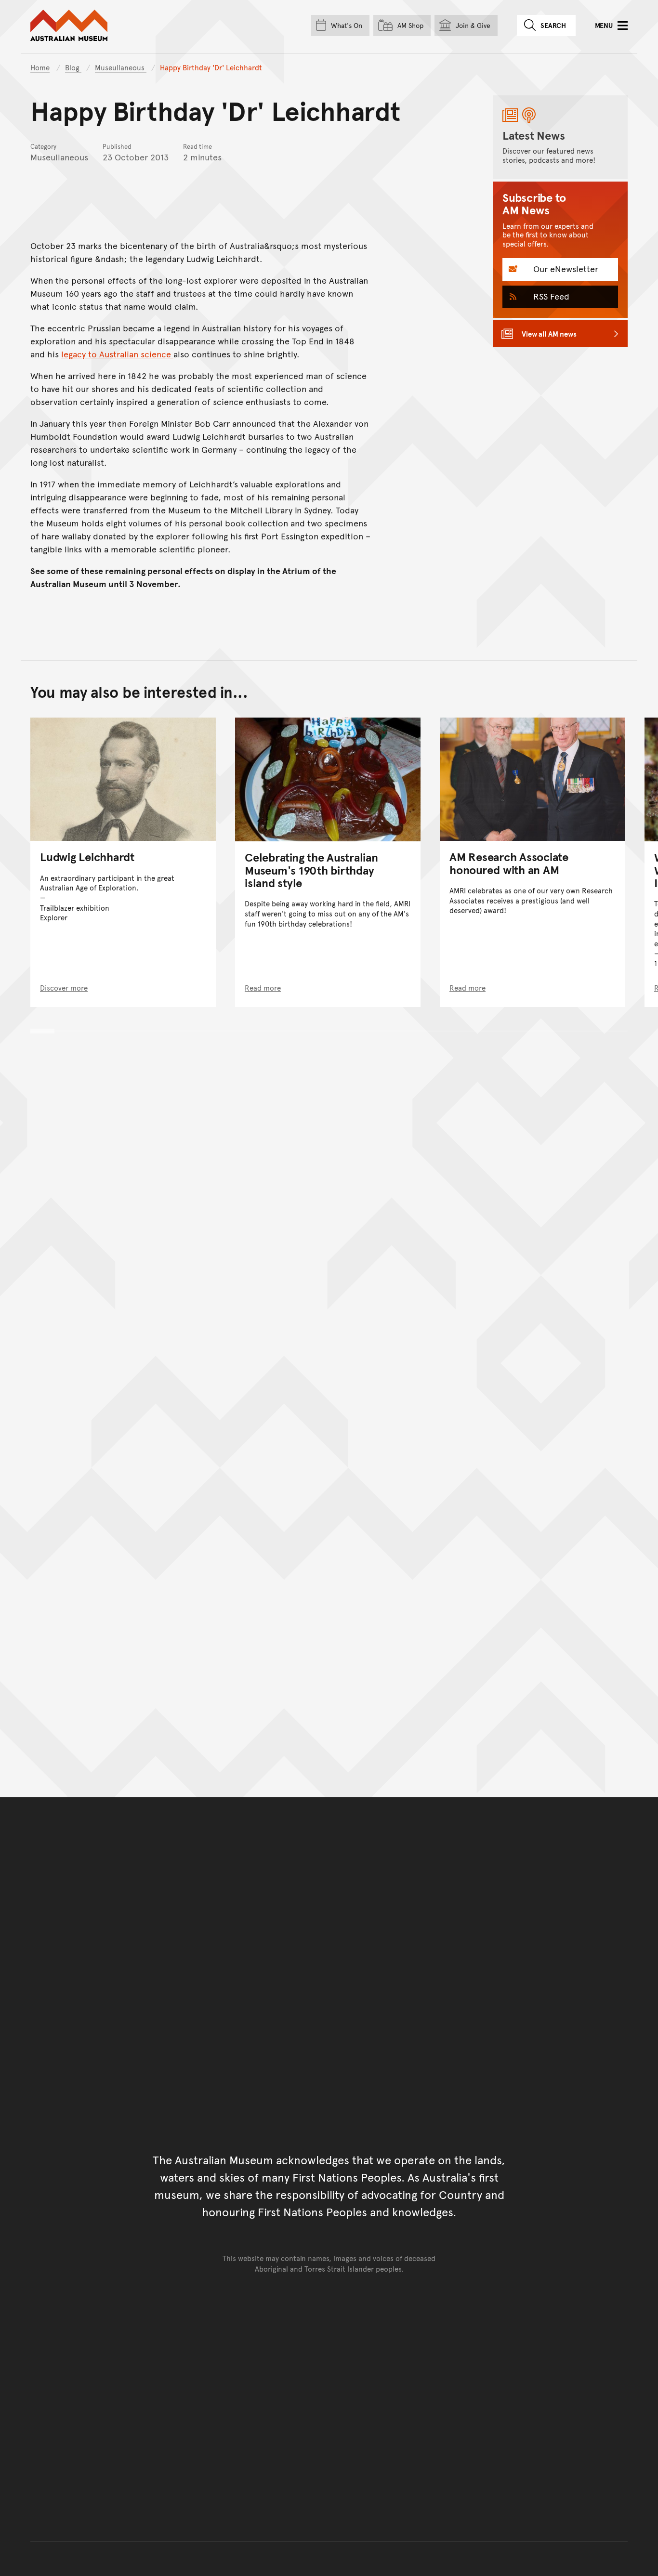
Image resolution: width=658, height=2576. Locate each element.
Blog (73, 67)
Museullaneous (121, 67)
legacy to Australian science (117, 354)
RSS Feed (550, 296)
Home (40, 67)
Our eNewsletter (565, 268)
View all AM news (549, 333)
